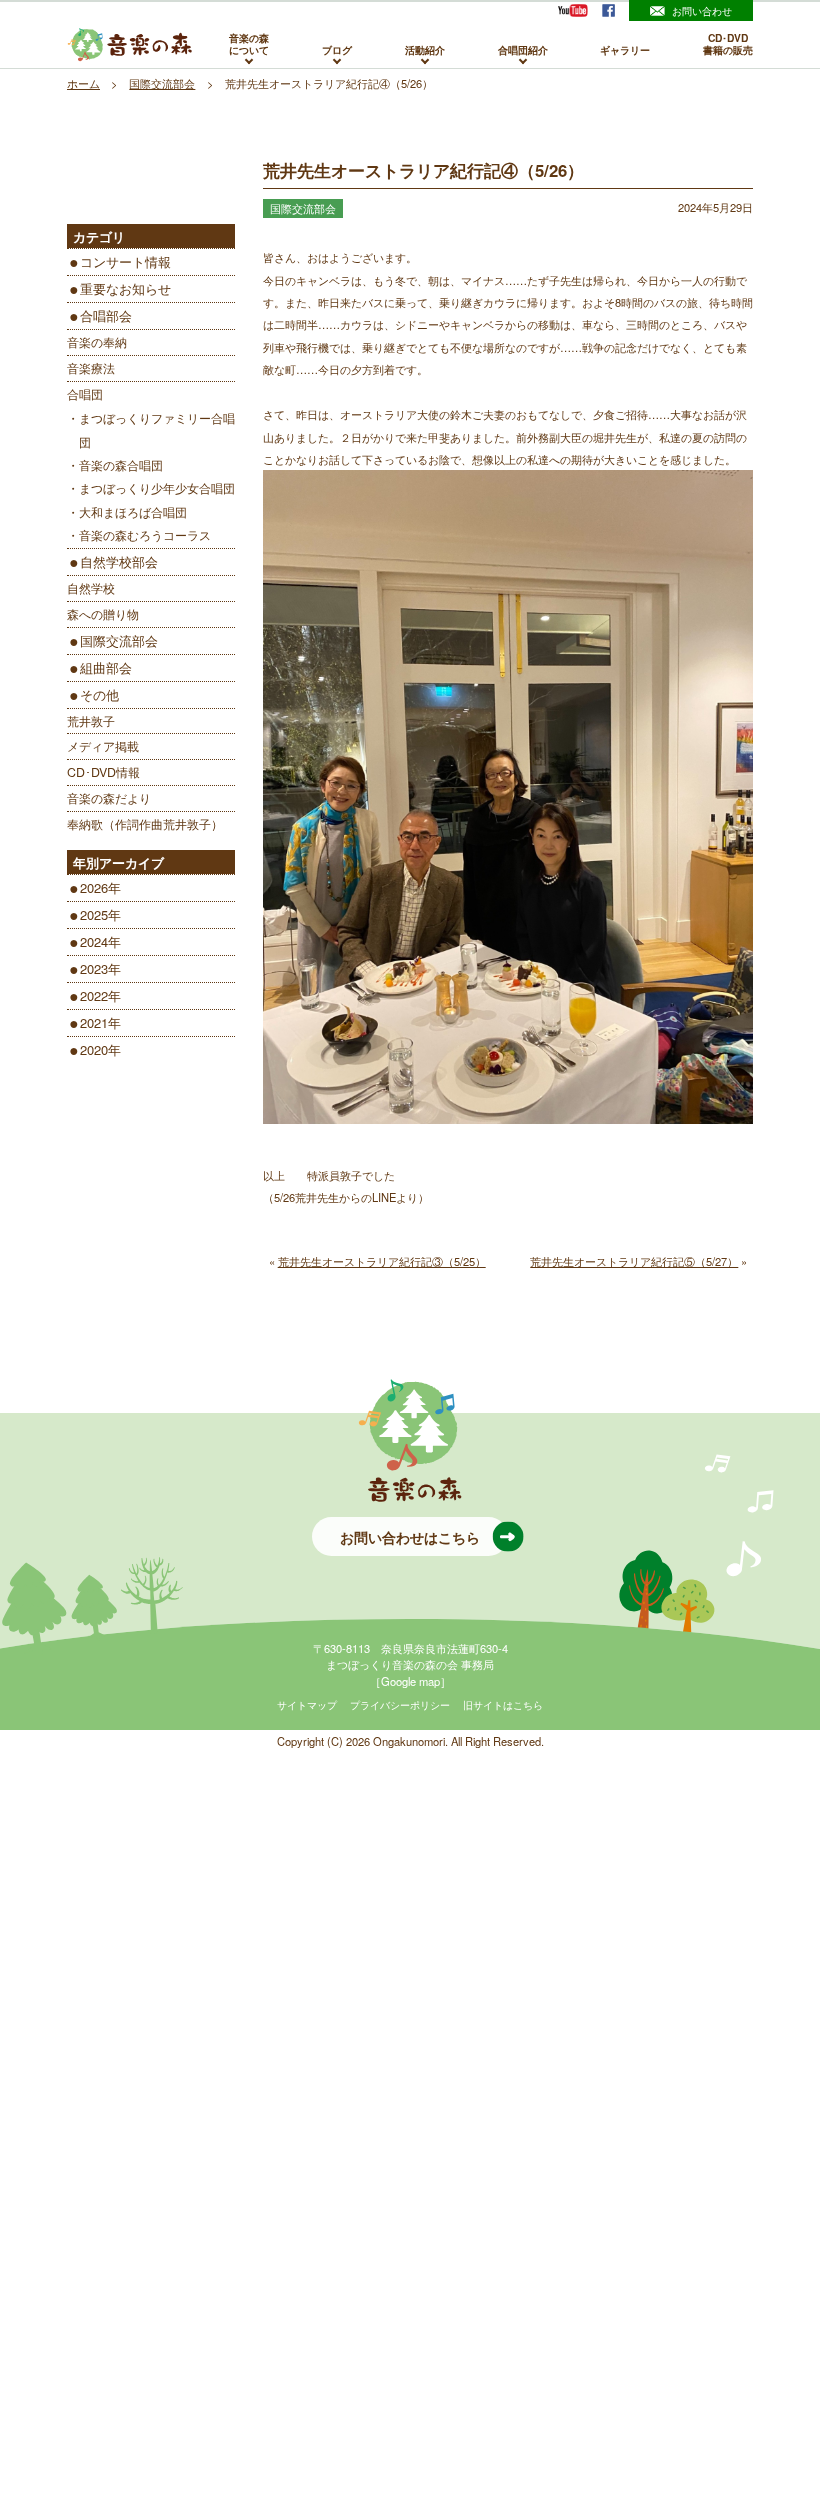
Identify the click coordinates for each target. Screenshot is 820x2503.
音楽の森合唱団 (121, 465)
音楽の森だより (109, 798)
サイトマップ (307, 1704)
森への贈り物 (103, 614)
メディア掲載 (103, 746)
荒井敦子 (91, 721)
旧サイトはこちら (503, 1704)
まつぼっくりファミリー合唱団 (157, 429)
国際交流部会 (119, 640)
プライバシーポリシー (400, 1704)
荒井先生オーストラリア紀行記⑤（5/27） (634, 1261)
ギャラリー (625, 49)
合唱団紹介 (523, 49)
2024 (94, 941)
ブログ (337, 49)
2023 (94, 968)
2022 (94, 995)
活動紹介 (425, 49)
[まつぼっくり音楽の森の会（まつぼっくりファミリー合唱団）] (130, 44)
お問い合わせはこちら (410, 1537)
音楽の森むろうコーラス (145, 535)
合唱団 (85, 394)
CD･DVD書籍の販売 (728, 44)
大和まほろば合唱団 (133, 512)
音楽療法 (91, 368)
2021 (94, 1022)
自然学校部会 (119, 561)
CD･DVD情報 (103, 772)
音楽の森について (249, 44)
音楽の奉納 (97, 342)
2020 (94, 1049)
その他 (99, 694)
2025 (94, 914)
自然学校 (91, 588)
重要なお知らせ (125, 288)
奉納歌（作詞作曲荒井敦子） (145, 824)
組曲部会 (106, 667)
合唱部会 (106, 315)
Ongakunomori (409, 1741)
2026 (94, 887)
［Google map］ (410, 1681)
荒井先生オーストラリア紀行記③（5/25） (382, 1261)
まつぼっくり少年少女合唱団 (157, 488)
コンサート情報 (125, 261)
